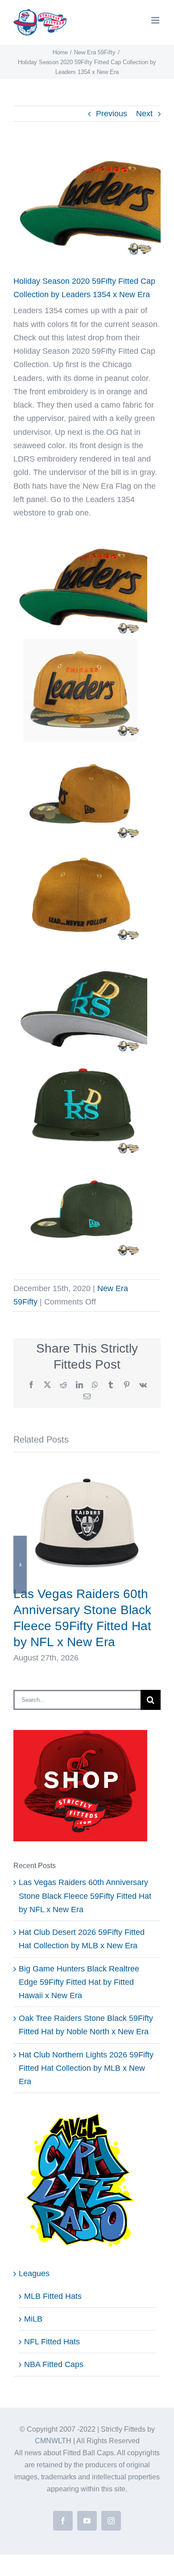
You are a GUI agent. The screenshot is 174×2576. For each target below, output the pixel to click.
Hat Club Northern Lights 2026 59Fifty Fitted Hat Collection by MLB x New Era (86, 2068)
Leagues (34, 2273)
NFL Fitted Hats (52, 2342)
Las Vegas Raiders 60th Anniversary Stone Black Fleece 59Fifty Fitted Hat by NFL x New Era (85, 1896)
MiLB (33, 2319)
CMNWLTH (53, 2441)
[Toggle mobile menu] (156, 20)
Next (144, 114)
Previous (112, 114)
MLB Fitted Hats (53, 2296)
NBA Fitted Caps (54, 2364)
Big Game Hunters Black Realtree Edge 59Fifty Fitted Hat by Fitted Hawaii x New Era (79, 1982)
